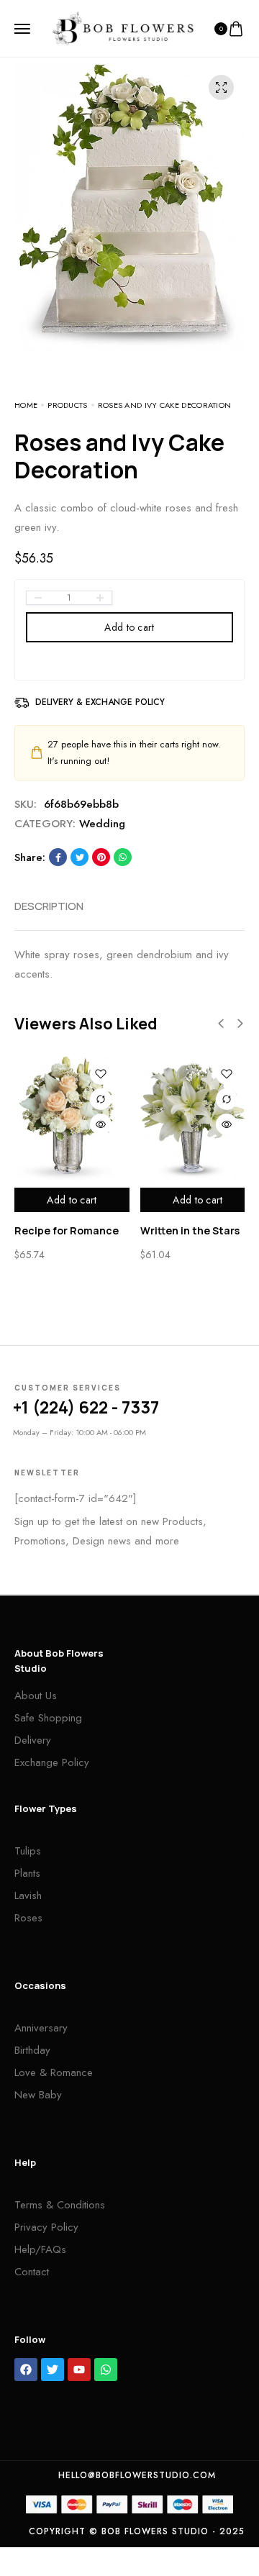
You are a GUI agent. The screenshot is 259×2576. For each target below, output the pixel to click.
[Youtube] (79, 2370)
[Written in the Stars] (192, 1121)
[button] (221, 1024)
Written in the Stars (190, 1230)
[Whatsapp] (106, 2370)
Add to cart (129, 627)
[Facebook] (26, 2370)
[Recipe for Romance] (67, 1121)
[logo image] (123, 27)
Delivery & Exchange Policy (100, 702)
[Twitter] (53, 2370)
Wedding (102, 824)
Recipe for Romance (67, 1230)
